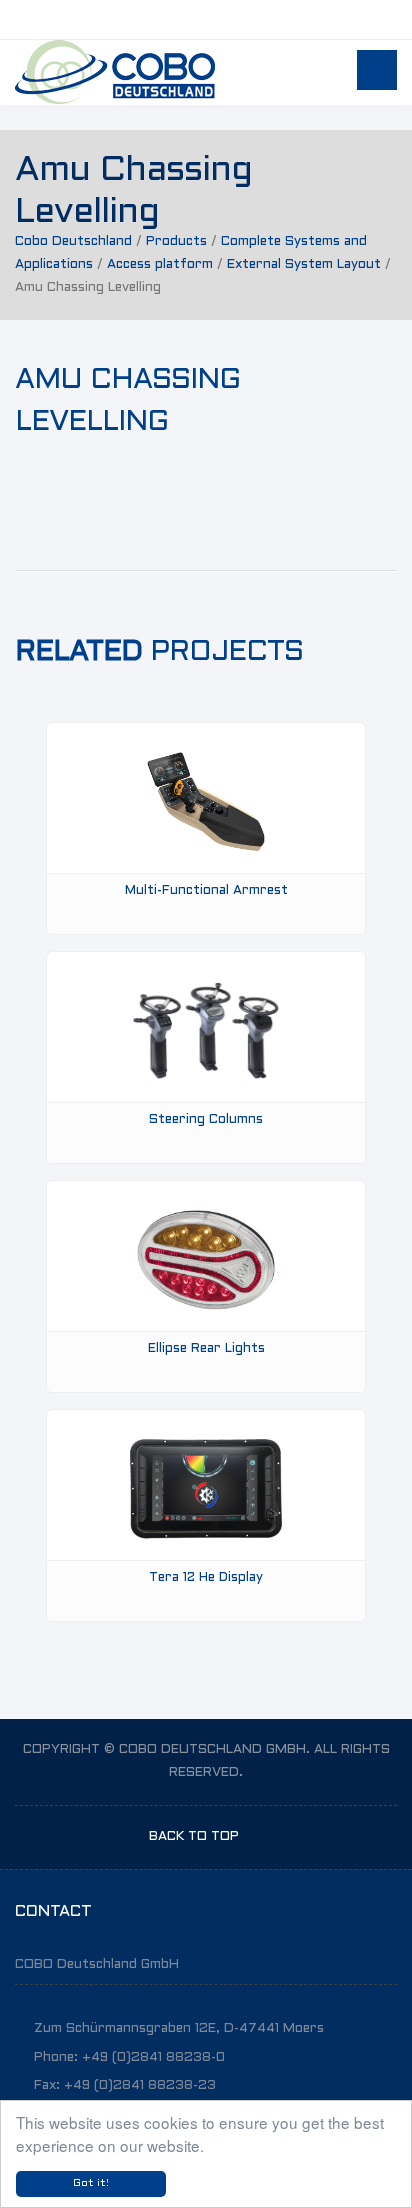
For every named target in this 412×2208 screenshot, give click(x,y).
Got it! (91, 2183)
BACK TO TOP (196, 1837)
